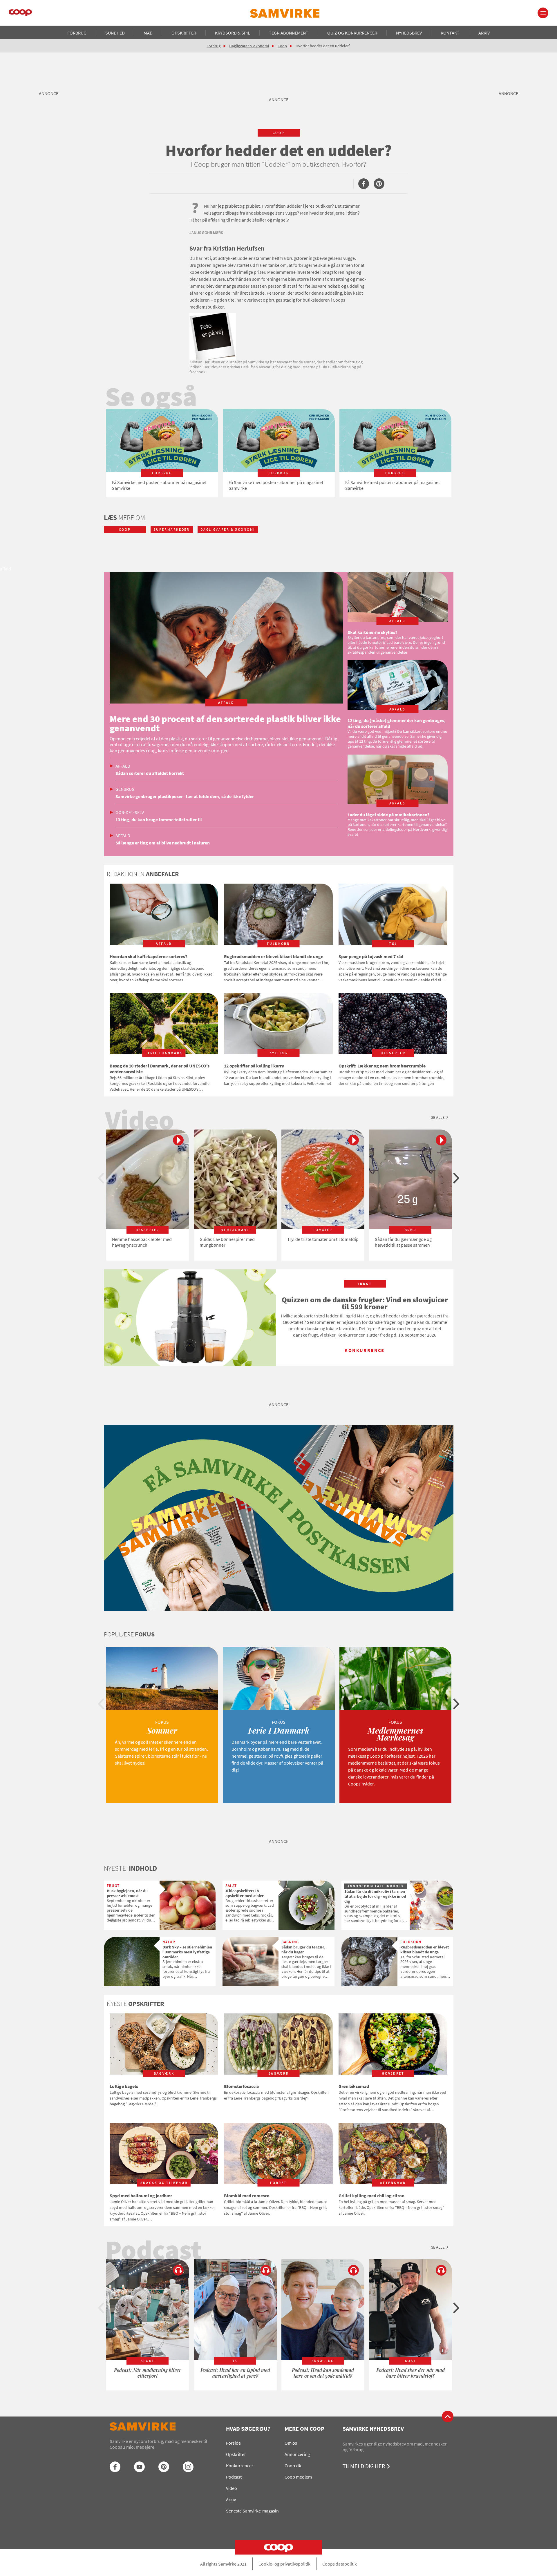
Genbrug (125, 789)
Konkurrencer (240, 2466)
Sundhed (115, 33)
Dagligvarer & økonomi (249, 46)
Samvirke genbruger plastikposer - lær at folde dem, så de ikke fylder (185, 796)
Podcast (234, 2477)
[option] (162, 453)
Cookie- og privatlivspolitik (284, 2564)
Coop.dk (293, 2466)
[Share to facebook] (364, 184)
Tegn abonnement (289, 33)
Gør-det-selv (130, 812)
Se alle (438, 1117)
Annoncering (297, 2454)
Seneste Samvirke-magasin (252, 2511)
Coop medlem (298, 2477)
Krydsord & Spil (233, 33)
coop (279, 133)
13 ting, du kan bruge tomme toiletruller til (159, 820)
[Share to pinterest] (379, 184)
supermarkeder (171, 529)
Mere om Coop (304, 2429)
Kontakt (450, 33)
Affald (123, 766)
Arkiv (484, 33)
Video (232, 2488)
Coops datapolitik (340, 2564)
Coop (282, 46)
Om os (291, 2443)
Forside (233, 2443)
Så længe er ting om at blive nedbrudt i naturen (163, 843)
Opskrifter (184, 33)
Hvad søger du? (248, 2429)
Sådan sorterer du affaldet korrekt (150, 773)
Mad (148, 33)
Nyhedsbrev (409, 33)
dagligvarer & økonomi (228, 529)
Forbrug (77, 33)
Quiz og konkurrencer (352, 33)
